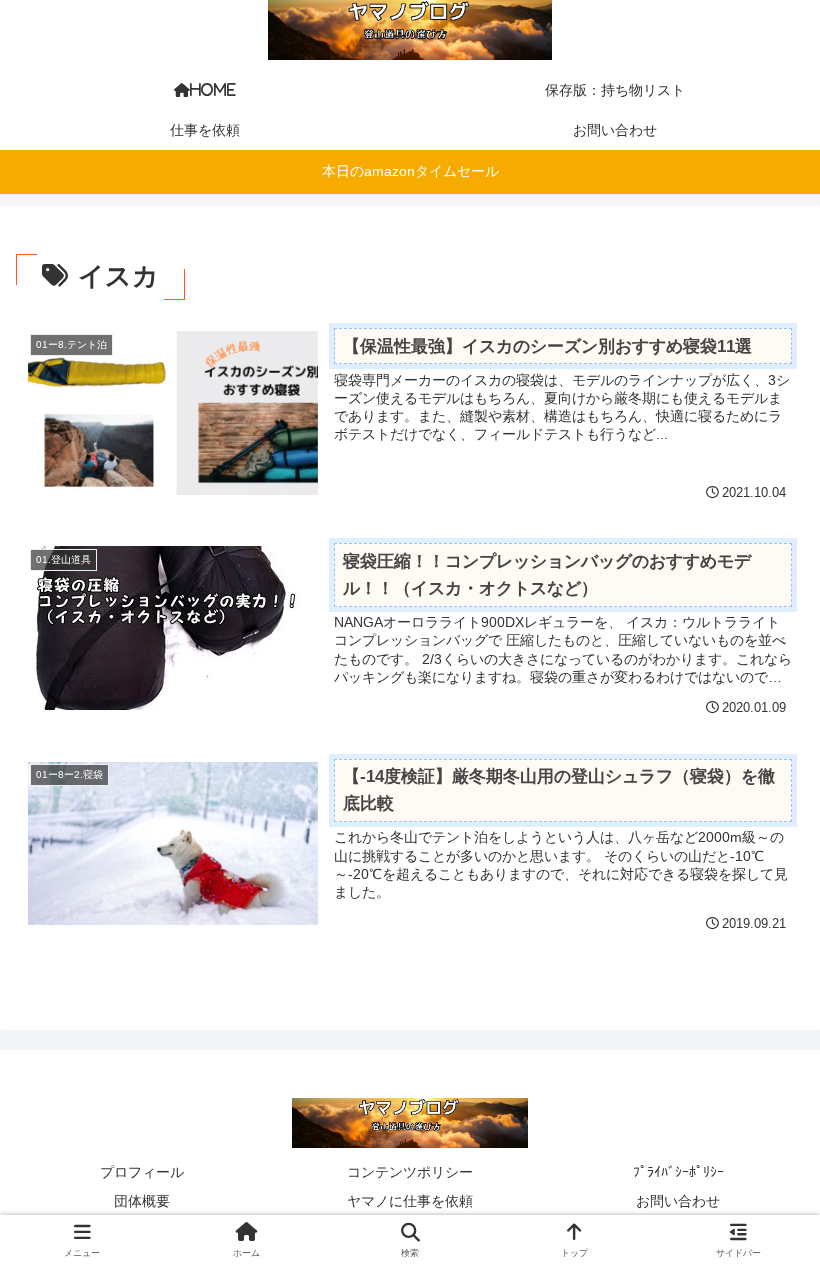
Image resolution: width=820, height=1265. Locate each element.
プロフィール (142, 1172)
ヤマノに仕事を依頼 (410, 1201)
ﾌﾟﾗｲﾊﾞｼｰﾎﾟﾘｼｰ (678, 1172)
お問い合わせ (678, 1201)
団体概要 (142, 1201)
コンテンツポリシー (410, 1172)
